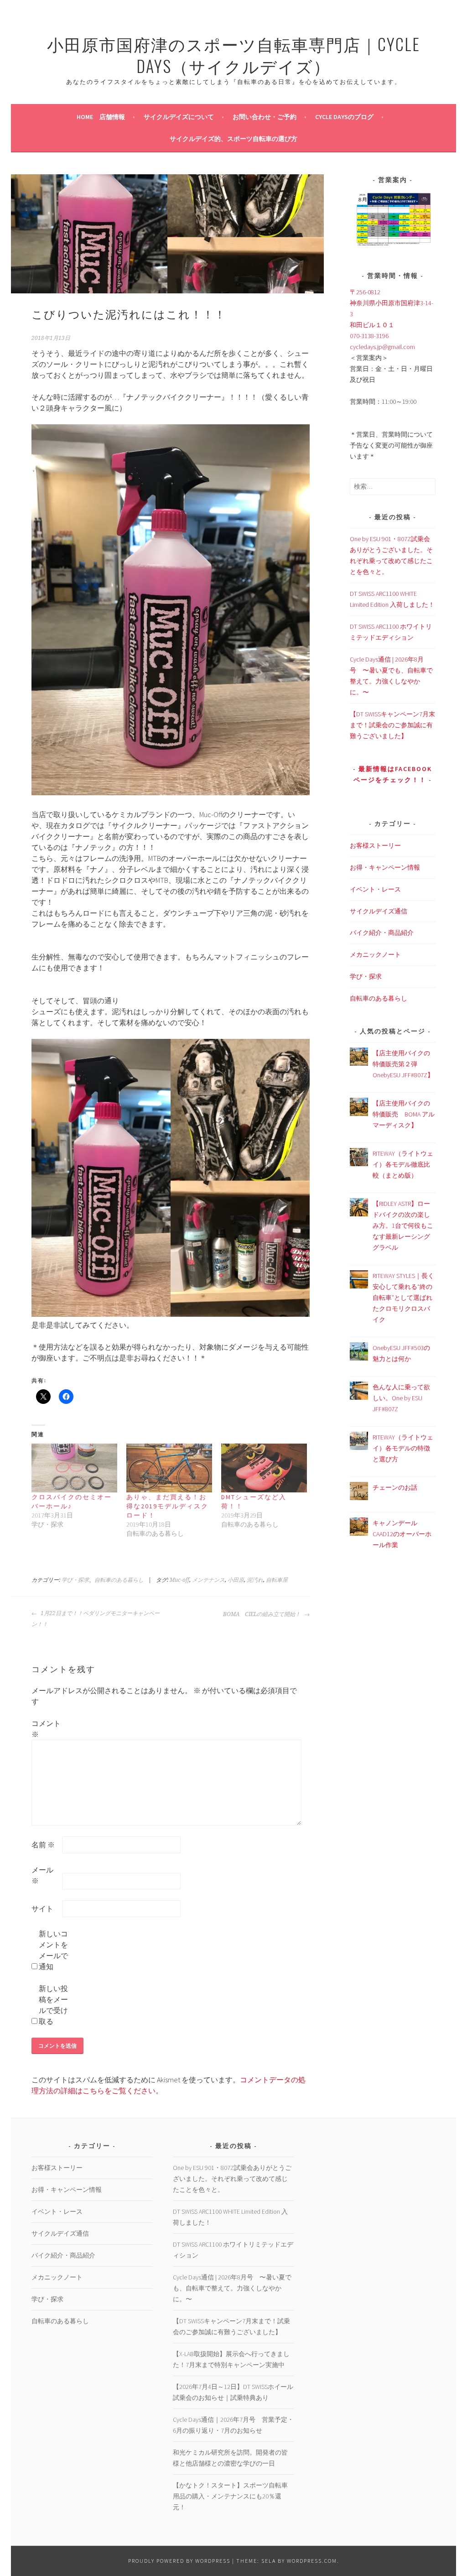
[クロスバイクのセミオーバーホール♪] (74, 1468)
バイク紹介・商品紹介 (382, 933)
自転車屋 (277, 1580)
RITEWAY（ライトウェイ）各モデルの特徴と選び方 (403, 1448)
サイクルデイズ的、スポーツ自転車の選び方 (233, 139)
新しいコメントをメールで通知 (53, 1950)
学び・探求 (75, 1580)
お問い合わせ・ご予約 (265, 117)
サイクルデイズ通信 (379, 911)
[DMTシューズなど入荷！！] (264, 1468)
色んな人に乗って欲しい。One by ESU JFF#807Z (401, 1398)
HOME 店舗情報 (101, 117)
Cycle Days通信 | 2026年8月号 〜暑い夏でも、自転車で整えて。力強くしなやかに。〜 (232, 2288)
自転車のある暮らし (119, 1580)
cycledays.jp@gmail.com (382, 347)
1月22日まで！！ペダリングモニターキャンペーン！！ (96, 1619)
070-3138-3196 (369, 336)
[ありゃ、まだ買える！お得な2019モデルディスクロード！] (169, 1468)
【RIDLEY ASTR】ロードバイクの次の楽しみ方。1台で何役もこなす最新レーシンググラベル (403, 1225)
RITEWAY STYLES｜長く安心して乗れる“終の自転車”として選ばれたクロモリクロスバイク (403, 1298)
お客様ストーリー (375, 845)
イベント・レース (375, 889)
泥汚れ (255, 1580)
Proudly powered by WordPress (179, 2561)
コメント (46, 1729)
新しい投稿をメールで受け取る (53, 2005)
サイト (42, 1909)
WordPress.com (312, 2561)
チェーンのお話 (395, 1487)
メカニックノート (375, 954)
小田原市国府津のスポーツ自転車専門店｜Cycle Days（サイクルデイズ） (233, 55)
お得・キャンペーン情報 (385, 867)
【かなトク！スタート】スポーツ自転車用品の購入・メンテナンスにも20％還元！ (230, 2496)
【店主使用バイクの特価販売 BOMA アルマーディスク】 (404, 1114)
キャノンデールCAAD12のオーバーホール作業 (402, 1534)
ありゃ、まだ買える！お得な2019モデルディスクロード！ (167, 1506)
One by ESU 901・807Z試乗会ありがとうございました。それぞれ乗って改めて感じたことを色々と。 (232, 2179)
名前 (43, 1845)
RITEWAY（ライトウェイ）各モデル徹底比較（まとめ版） (403, 1164)
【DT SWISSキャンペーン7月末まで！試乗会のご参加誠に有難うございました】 (392, 725)
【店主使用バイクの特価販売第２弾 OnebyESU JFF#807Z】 (403, 1064)
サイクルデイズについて (179, 117)
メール (42, 1875)
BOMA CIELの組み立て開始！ (262, 1614)
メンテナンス (208, 1580)
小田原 (236, 1580)
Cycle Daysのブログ (344, 117)
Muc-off (179, 1580)
